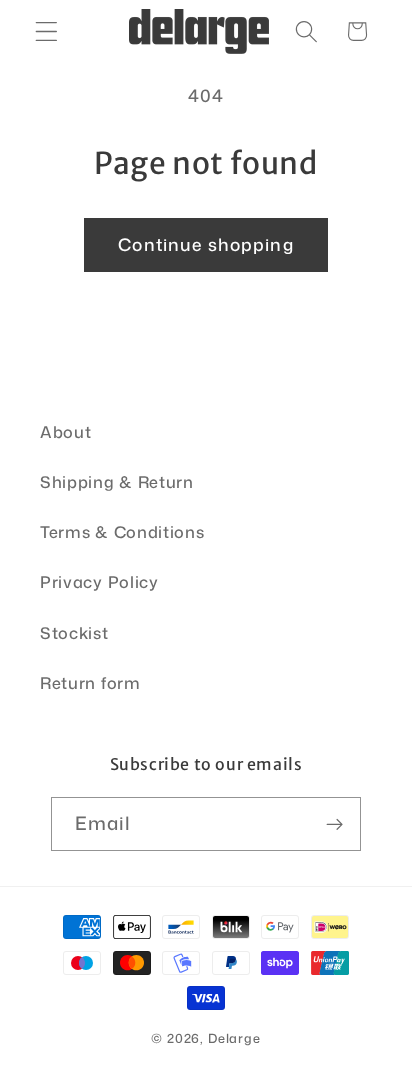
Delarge (234, 1038)
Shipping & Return (117, 481)
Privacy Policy (99, 581)
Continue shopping (206, 244)
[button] (46, 31)
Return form (90, 682)
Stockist (74, 632)
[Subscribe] (335, 824)
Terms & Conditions (122, 531)
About (65, 431)
